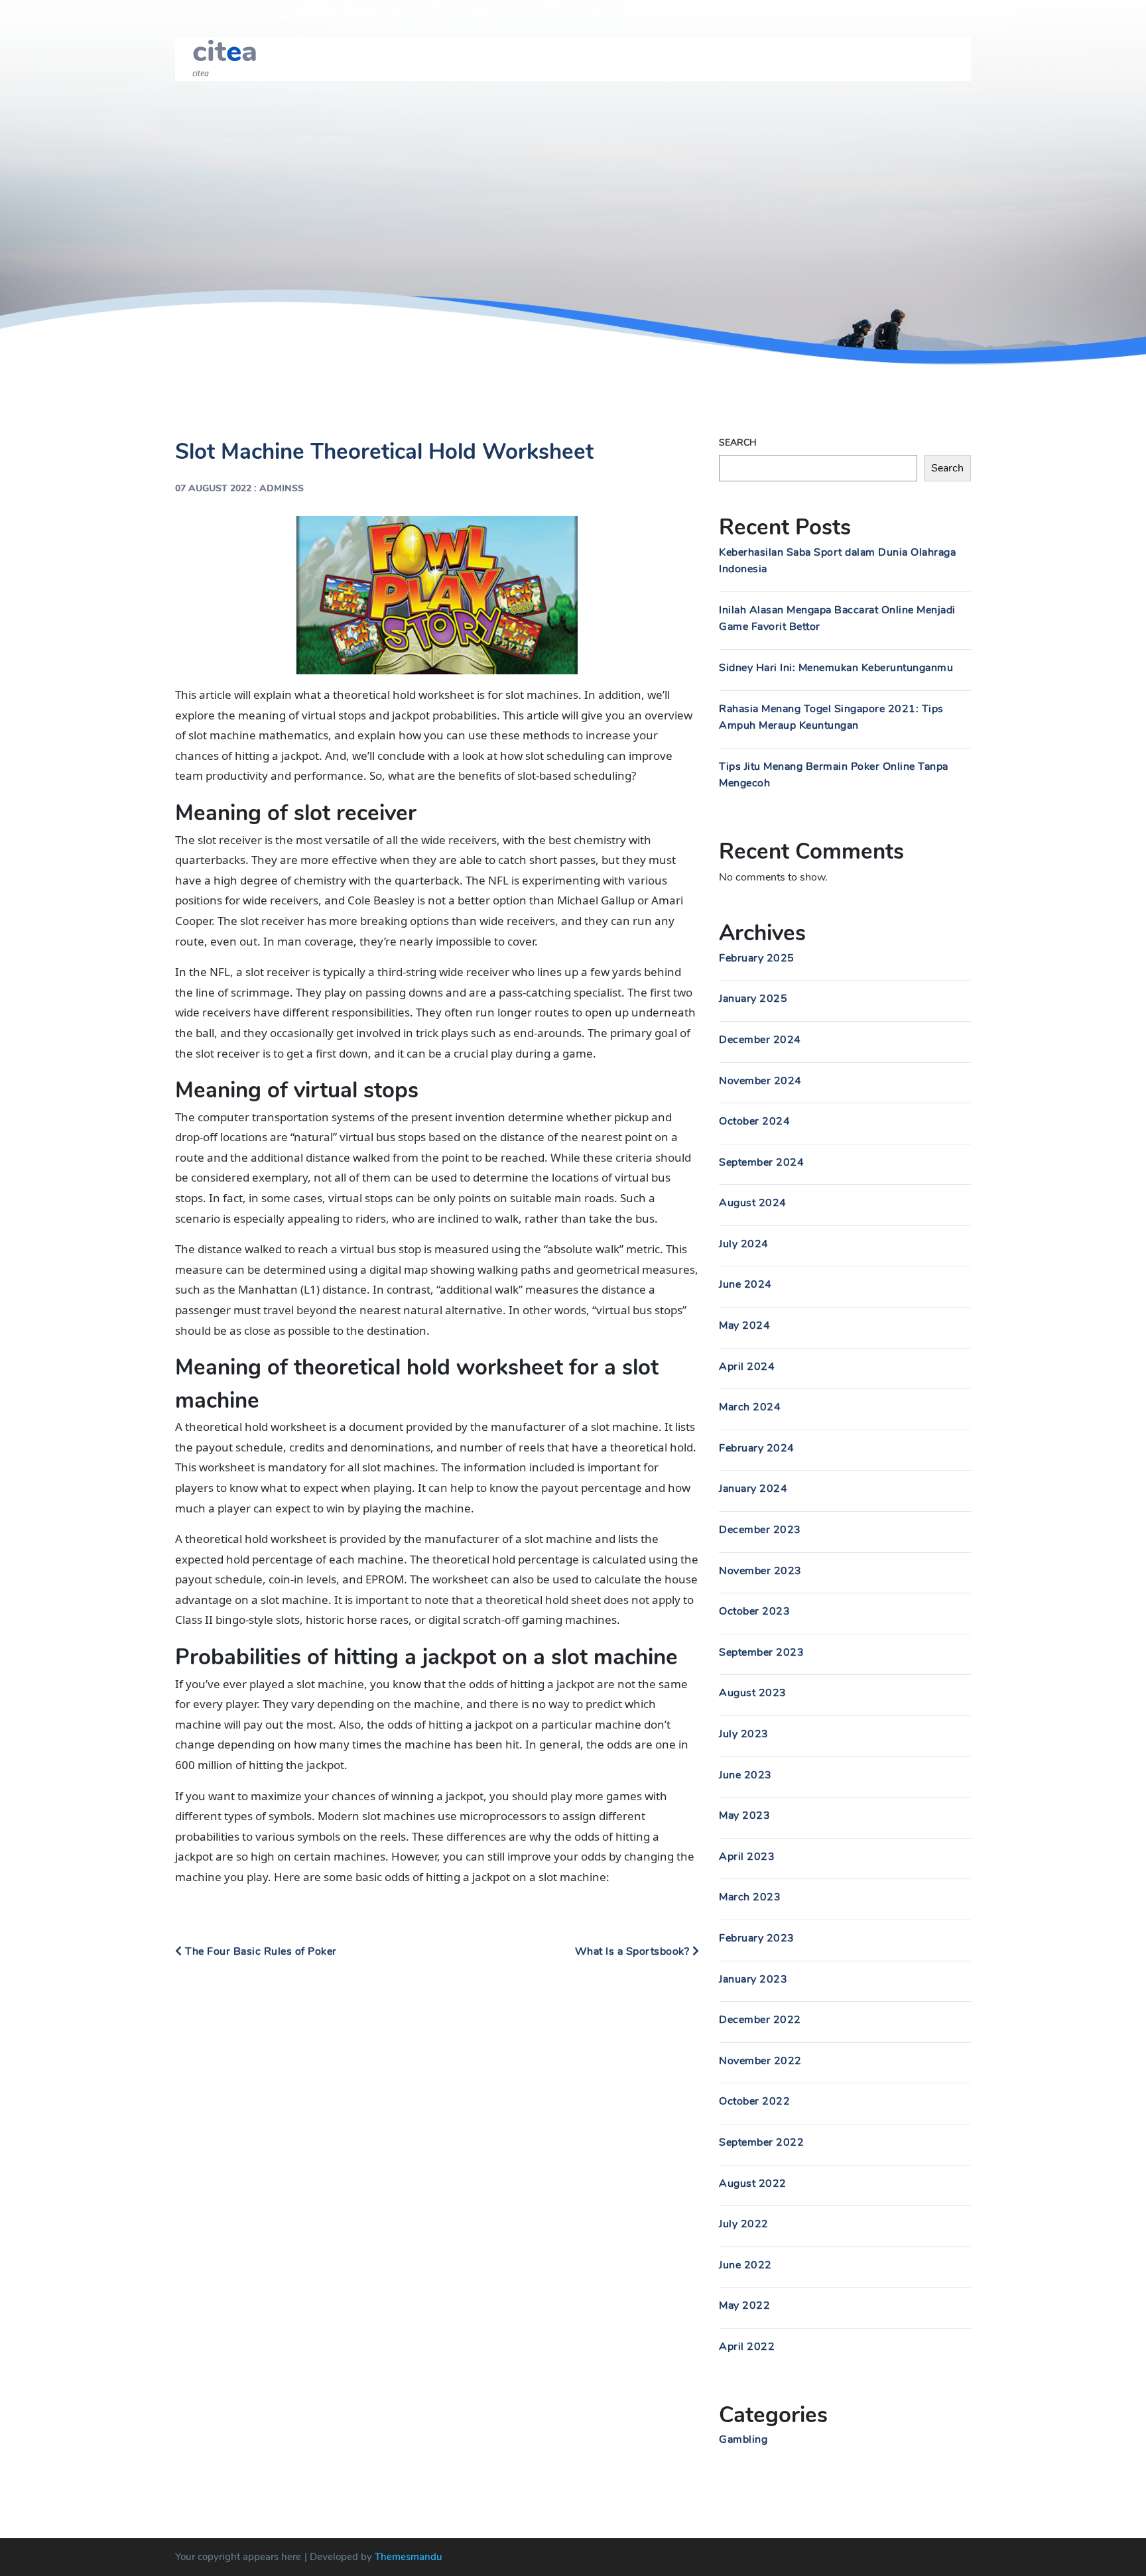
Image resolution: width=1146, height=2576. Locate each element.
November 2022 (760, 2061)
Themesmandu (409, 2557)
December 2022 (760, 2020)
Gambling (743, 2439)
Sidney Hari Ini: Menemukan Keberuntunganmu (836, 668)
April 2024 (747, 1367)
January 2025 (753, 999)
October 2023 (754, 1611)
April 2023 (747, 1857)
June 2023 (745, 1775)
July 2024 (744, 1244)
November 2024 (760, 1081)
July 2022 (744, 2224)
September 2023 (761, 1652)
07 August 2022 (213, 488)
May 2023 (744, 1815)
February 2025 (757, 958)
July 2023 (744, 1734)
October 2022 (754, 2101)
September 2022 (761, 2142)
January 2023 (753, 1979)
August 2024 (753, 1203)
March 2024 (750, 1407)
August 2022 (753, 2183)
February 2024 (757, 1448)
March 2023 (750, 1897)
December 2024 (760, 1040)
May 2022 (744, 2305)
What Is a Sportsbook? (634, 1951)
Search (738, 443)
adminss (282, 488)
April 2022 (747, 2347)
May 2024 (744, 1325)
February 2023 (757, 1938)
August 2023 (753, 1693)
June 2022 (745, 2265)
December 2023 (760, 1530)
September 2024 (761, 1162)
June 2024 (745, 1284)
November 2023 (760, 1571)
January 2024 (753, 1489)
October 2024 (754, 1121)
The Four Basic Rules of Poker (260, 1951)
